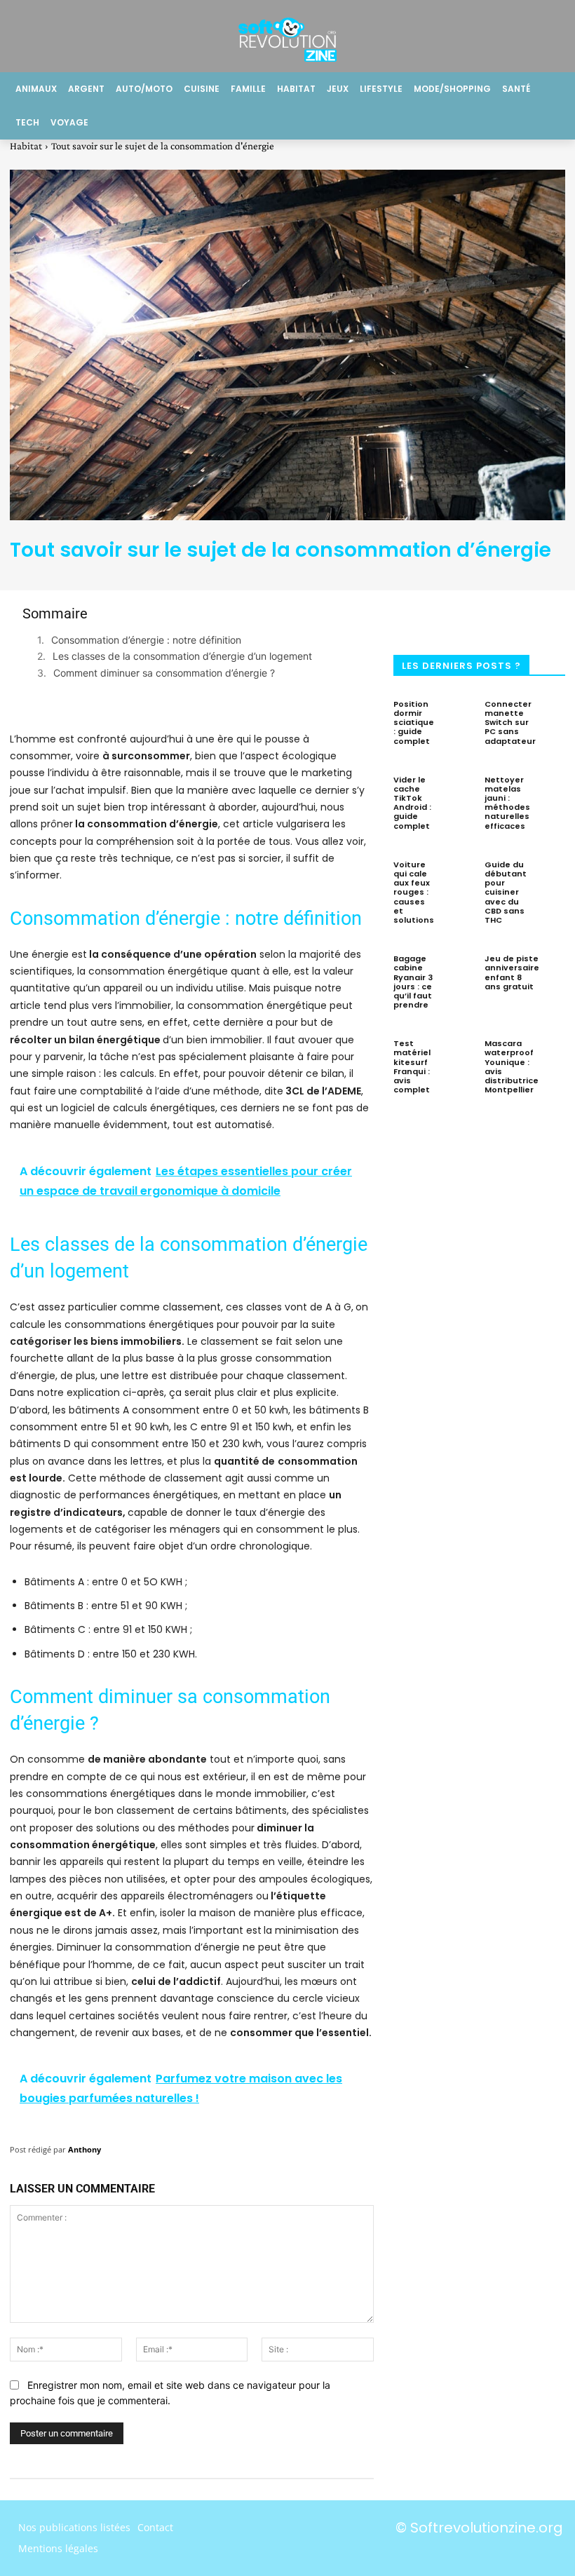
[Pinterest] (507, 618)
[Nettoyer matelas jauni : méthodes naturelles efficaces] (553, 792)
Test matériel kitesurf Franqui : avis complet (412, 1066)
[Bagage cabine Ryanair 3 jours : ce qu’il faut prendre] (458, 971)
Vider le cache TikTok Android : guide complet (412, 803)
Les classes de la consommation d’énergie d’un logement (182, 656)
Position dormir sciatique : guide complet (414, 723)
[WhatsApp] (553, 618)
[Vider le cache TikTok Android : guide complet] (458, 792)
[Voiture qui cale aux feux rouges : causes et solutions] (458, 877)
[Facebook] (414, 618)
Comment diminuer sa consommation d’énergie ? (164, 673)
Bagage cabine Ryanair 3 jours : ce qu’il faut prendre (413, 982)
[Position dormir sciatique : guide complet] (458, 717)
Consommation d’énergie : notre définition (146, 640)
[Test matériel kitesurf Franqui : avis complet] (458, 1056)
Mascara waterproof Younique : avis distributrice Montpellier (512, 1066)
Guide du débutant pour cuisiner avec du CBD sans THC (506, 892)
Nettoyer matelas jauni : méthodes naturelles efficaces (507, 803)
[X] (461, 618)
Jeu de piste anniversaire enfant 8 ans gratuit (512, 972)
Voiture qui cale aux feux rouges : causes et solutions (414, 892)
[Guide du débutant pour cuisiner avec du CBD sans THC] (550, 877)
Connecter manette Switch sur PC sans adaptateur (510, 723)
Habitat (26, 146)
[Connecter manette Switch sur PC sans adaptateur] (559, 717)
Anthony (84, 2149)
